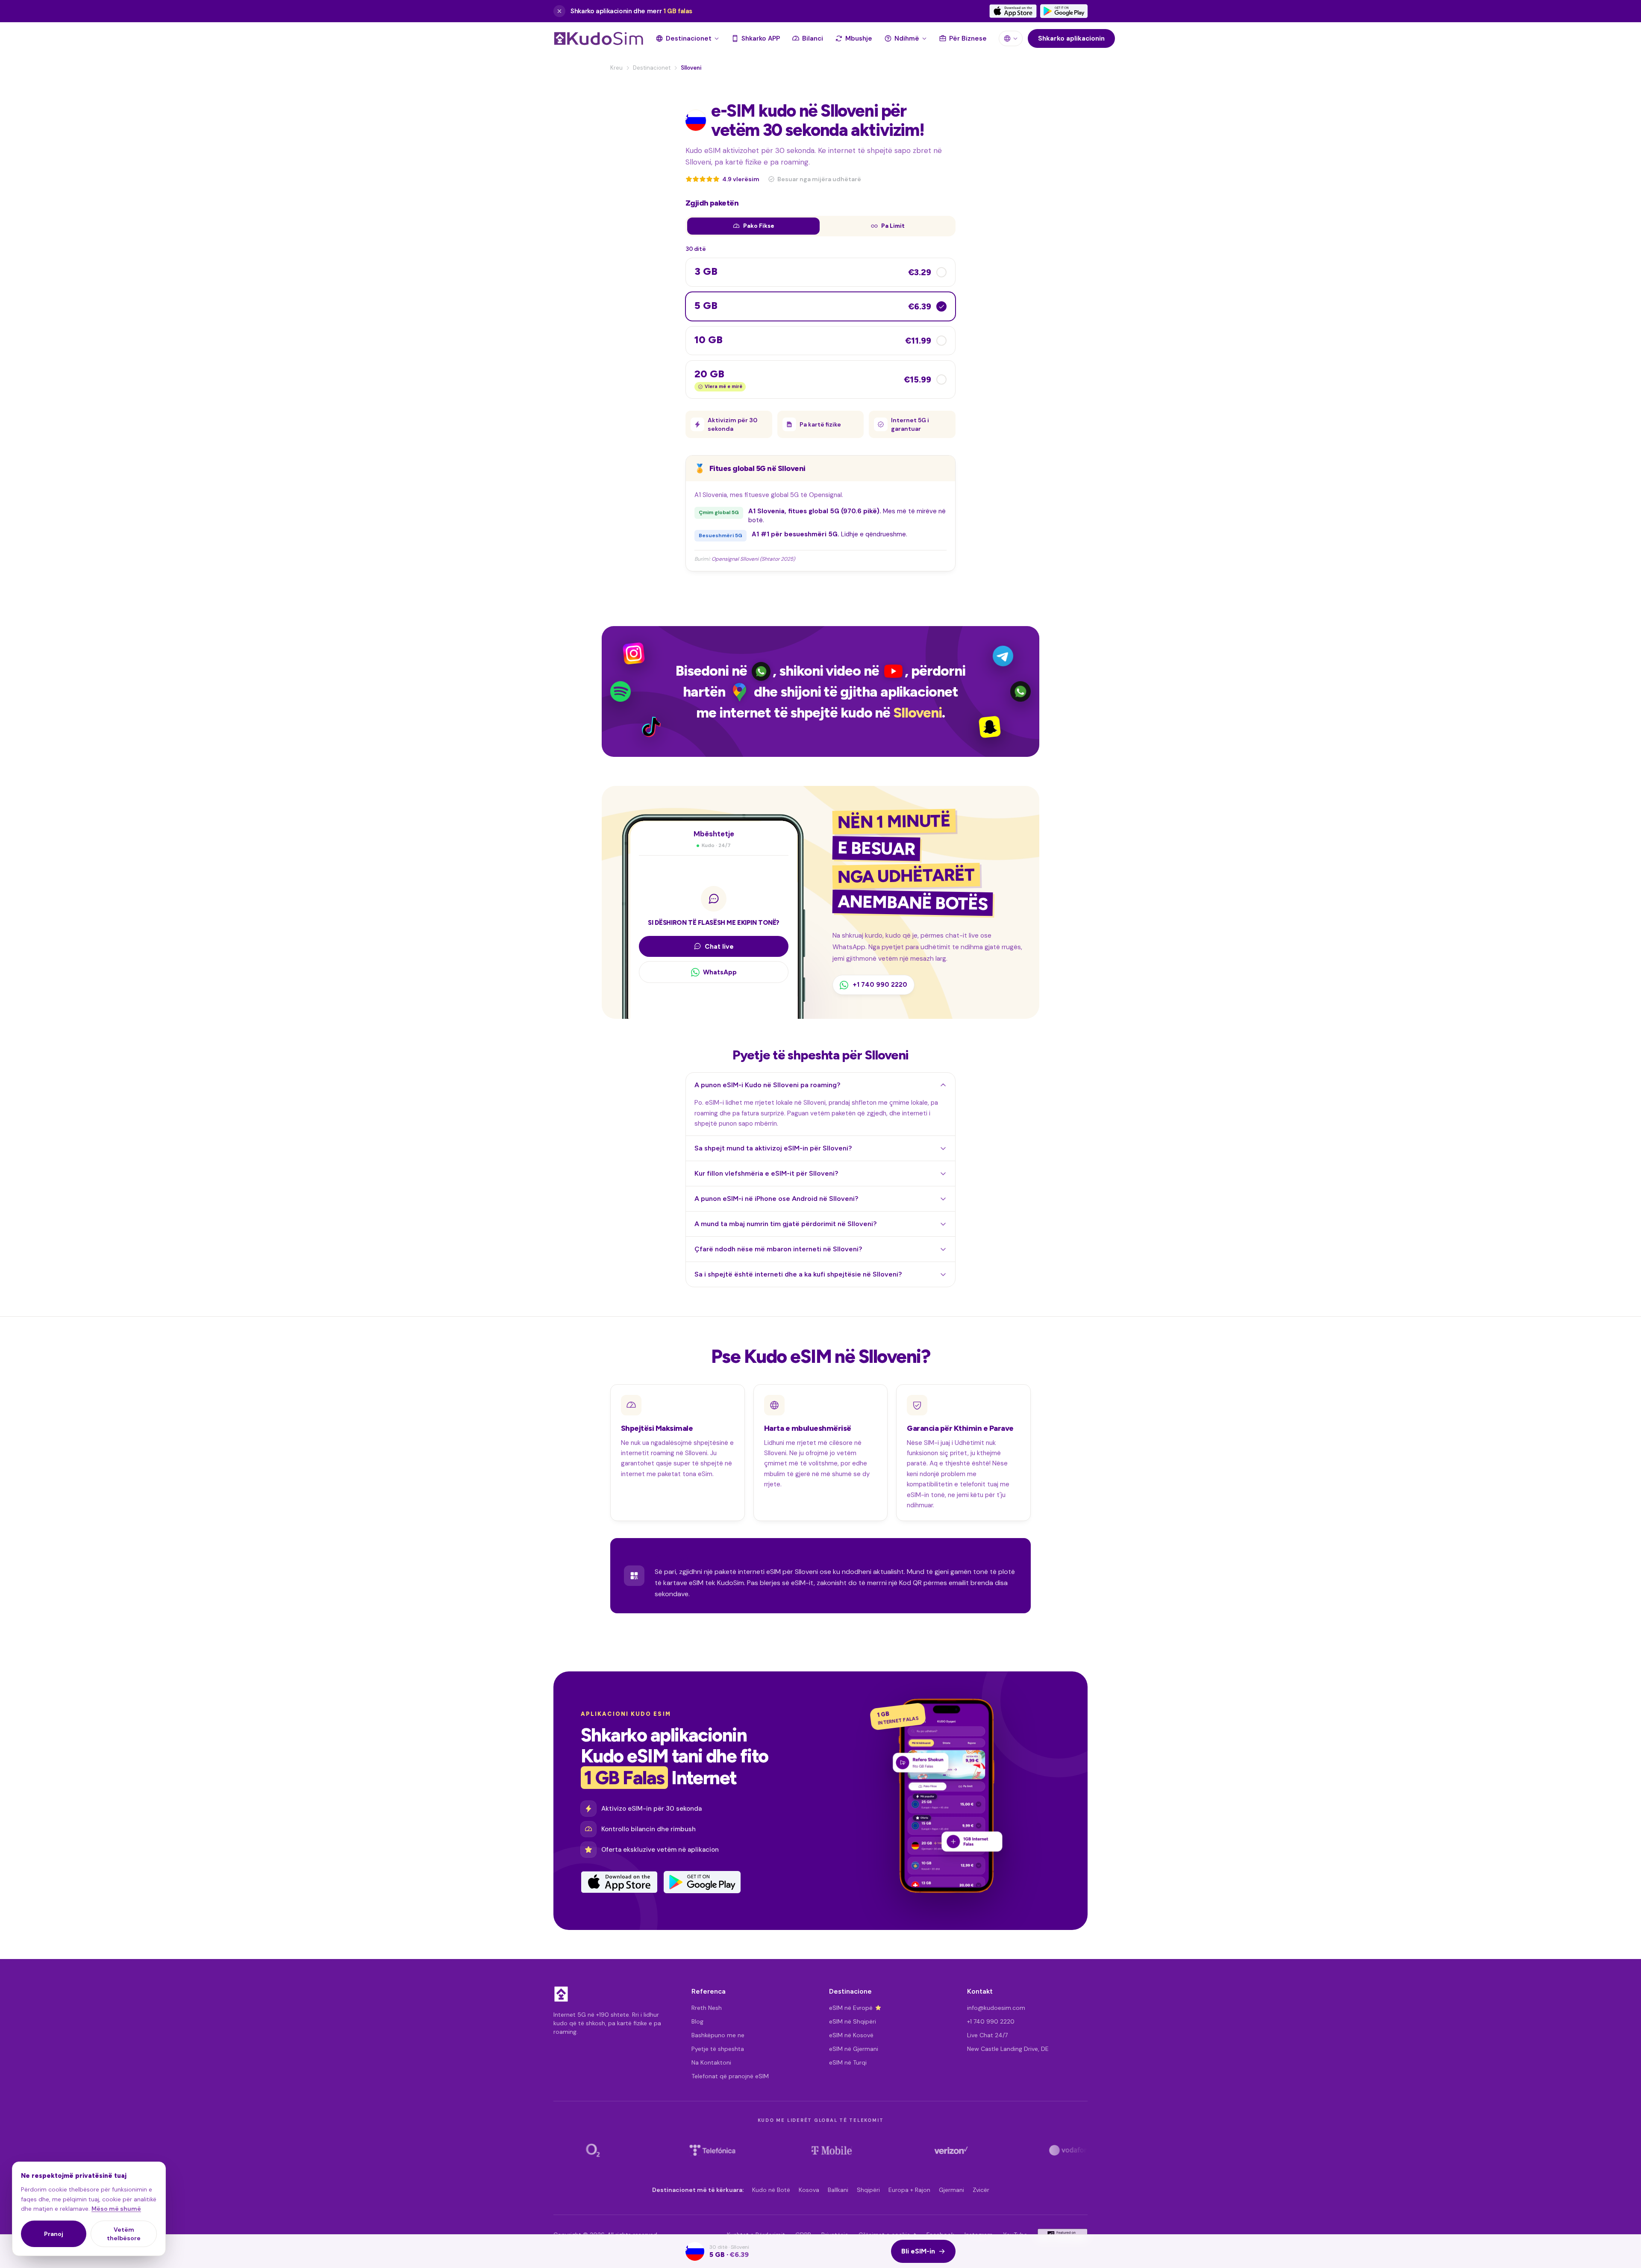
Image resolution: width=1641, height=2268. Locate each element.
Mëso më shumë (116, 2209)
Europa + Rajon (909, 2190)
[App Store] (619, 1882)
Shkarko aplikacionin (1071, 38)
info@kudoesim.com (996, 2008)
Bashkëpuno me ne (718, 2035)
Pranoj (54, 2234)
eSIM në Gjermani (854, 2049)
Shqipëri (868, 2190)
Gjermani (951, 2190)
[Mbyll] (559, 11)
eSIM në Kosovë (851, 2035)
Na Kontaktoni (711, 2062)
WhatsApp (720, 972)
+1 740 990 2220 (991, 2021)
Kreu (616, 68)
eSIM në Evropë (851, 2008)
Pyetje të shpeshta (718, 2049)
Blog (697, 2021)
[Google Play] (702, 1882)
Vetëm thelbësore (124, 2234)
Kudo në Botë (771, 2190)
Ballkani (838, 2190)
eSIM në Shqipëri (853, 2021)
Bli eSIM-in (918, 2251)
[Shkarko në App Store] (1013, 11)
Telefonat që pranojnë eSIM (730, 2076)
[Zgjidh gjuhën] (1011, 38)
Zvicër (981, 2190)
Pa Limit (893, 226)
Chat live (719, 946)
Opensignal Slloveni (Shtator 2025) (753, 559)
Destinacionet (652, 68)
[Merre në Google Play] (1064, 11)
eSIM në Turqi (848, 2062)
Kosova (809, 2190)
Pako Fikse (759, 226)
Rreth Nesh (707, 2008)
